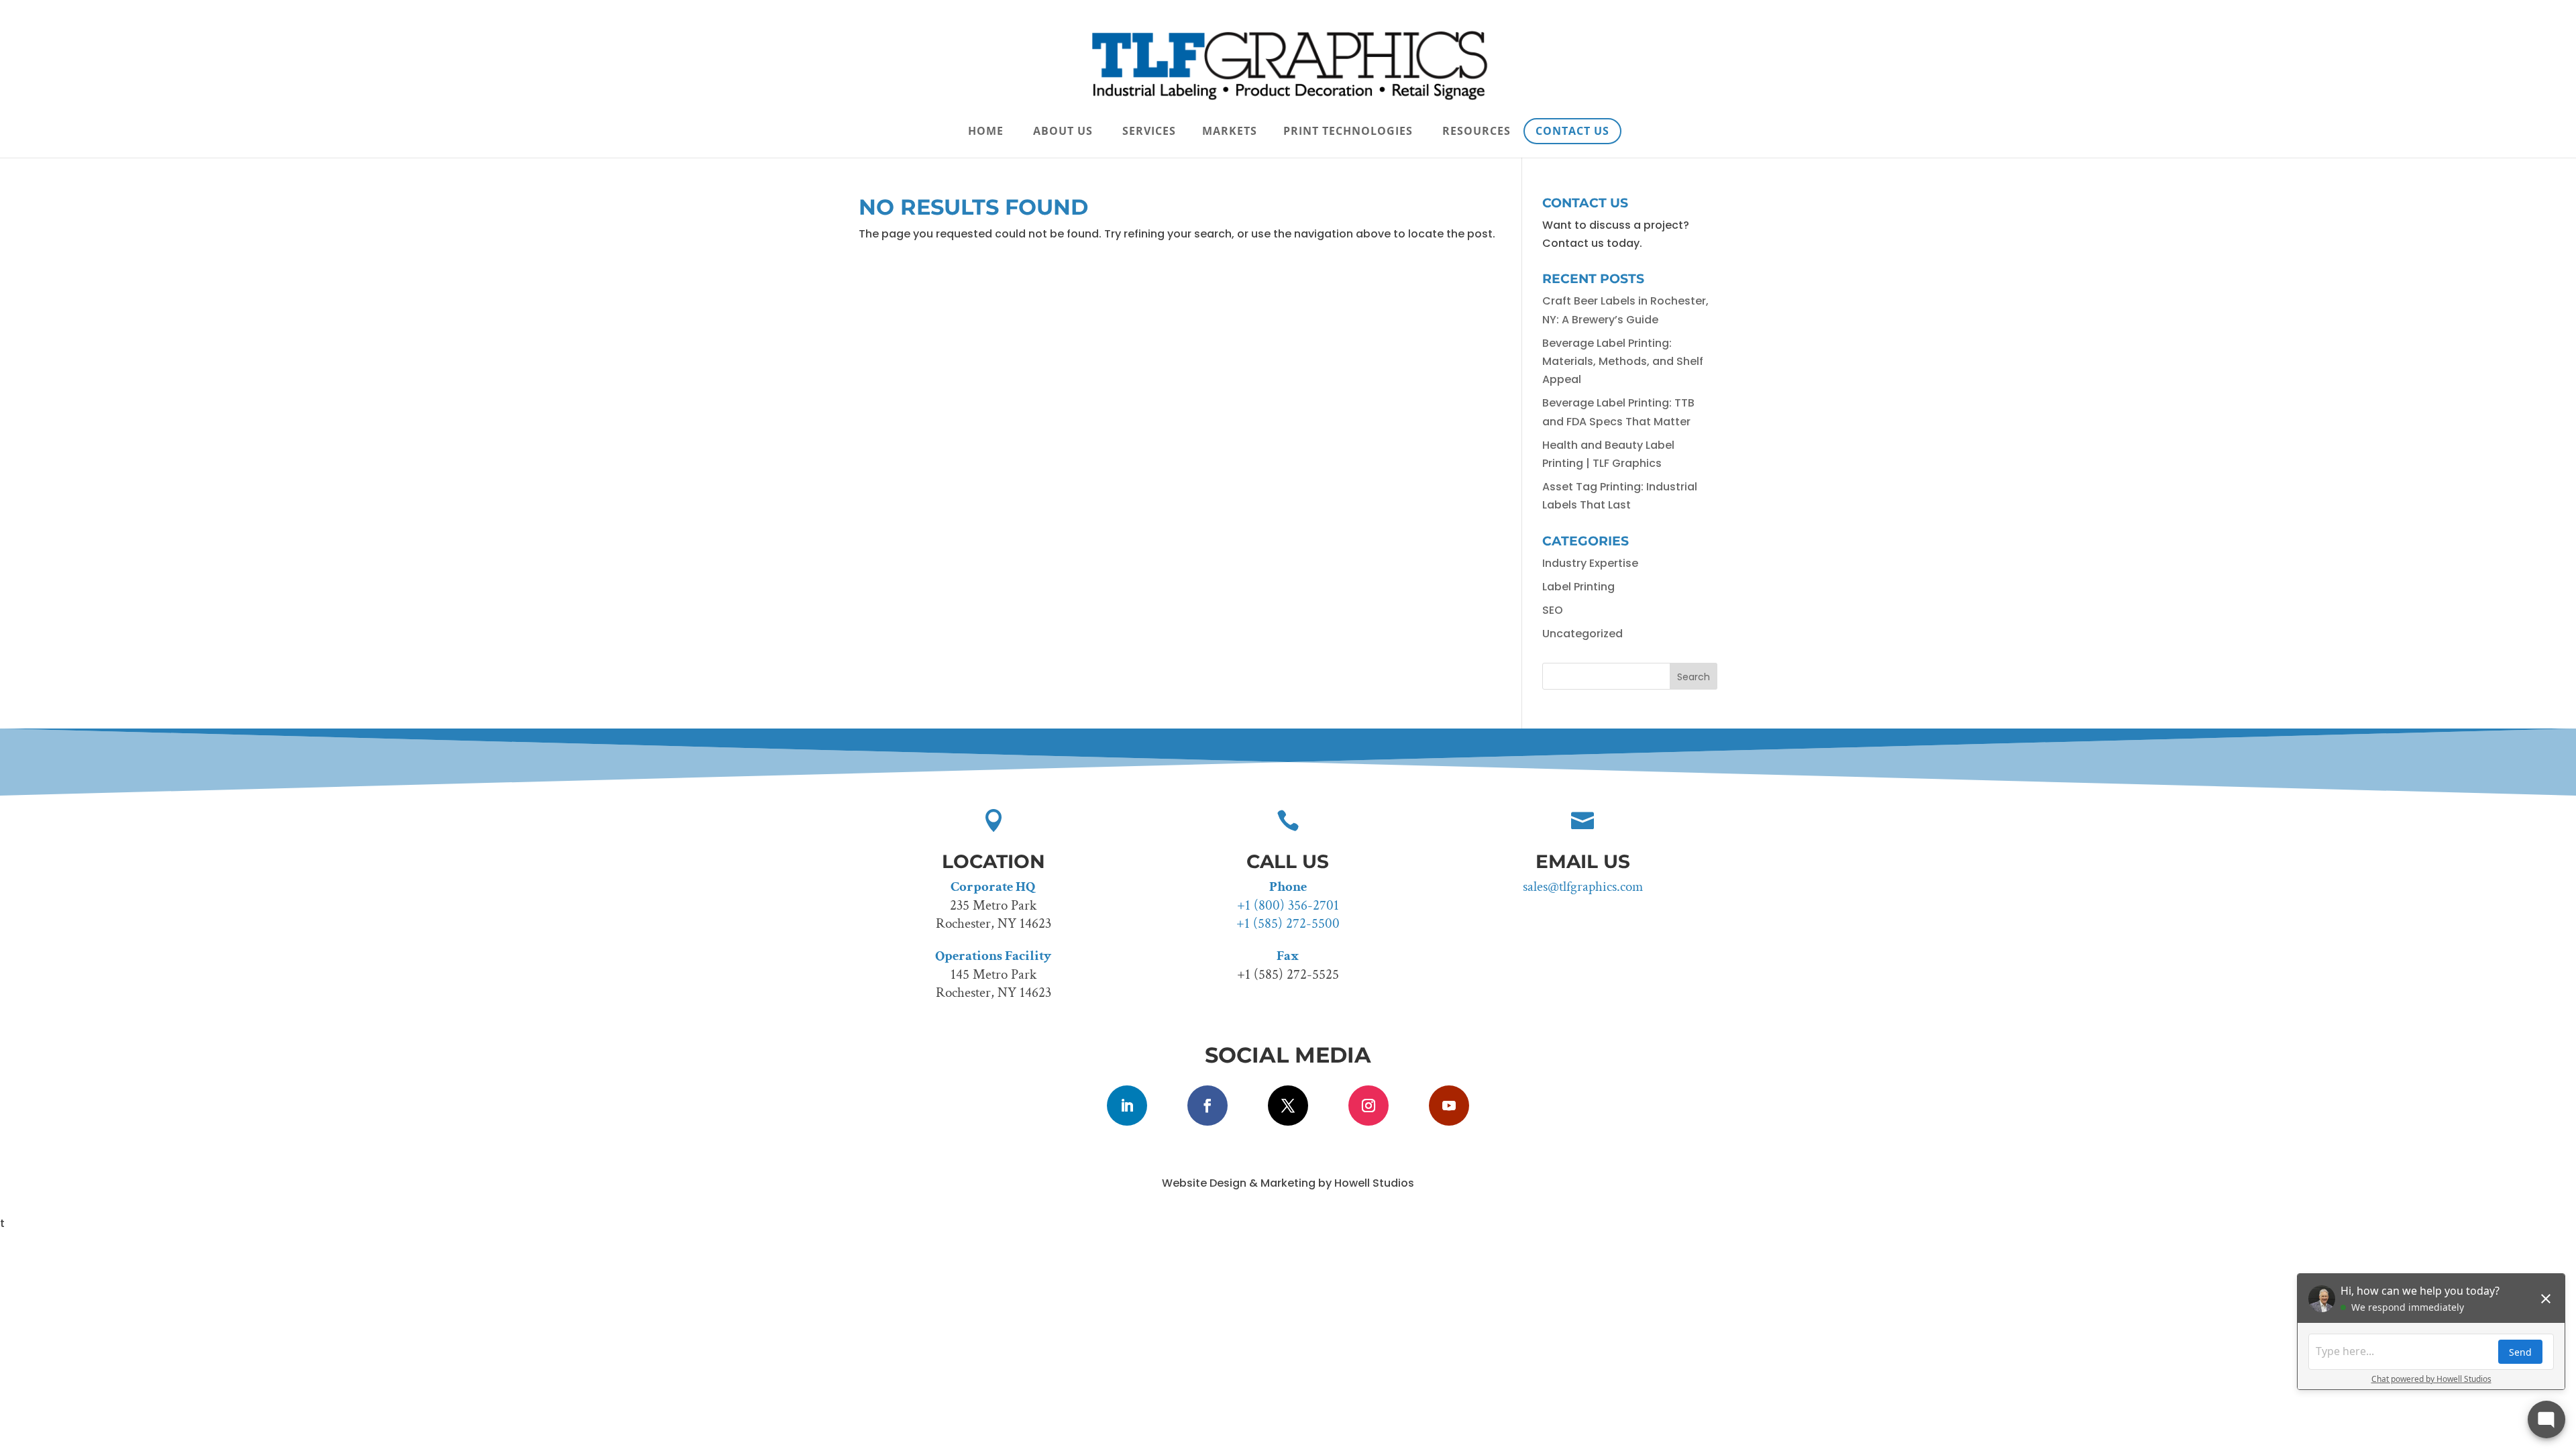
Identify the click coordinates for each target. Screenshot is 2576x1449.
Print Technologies (1348, 132)
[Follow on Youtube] (1449, 1106)
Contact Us (1572, 131)
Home (986, 132)
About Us (1063, 132)
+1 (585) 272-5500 (1288, 923)
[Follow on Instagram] (1368, 1106)
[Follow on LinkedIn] (1127, 1106)
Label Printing (1578, 587)
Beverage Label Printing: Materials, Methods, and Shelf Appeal (1623, 361)
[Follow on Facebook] (1207, 1106)
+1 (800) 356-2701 (1288, 905)
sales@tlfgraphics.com (1583, 887)
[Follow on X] (1288, 1106)
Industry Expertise (1590, 563)
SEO (1553, 610)
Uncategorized (1582, 634)
